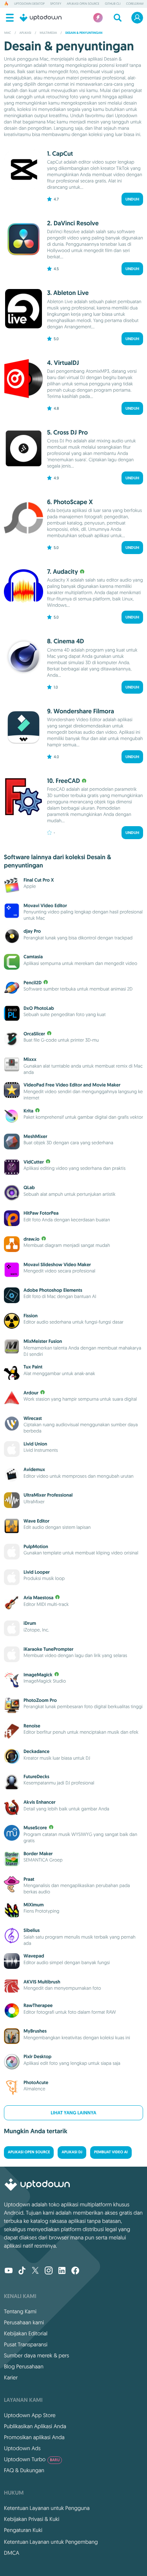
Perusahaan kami (24, 2322)
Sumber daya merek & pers (36, 2355)
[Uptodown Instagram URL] (49, 2271)
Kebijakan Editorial (26, 2333)
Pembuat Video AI (111, 2152)
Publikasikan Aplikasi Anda (35, 2426)
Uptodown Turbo (32, 2459)
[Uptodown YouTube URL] (9, 2271)
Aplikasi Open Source (83, 4)
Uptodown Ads (22, 2448)
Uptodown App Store (30, 2415)
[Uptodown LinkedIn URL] (62, 2271)
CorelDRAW (135, 4)
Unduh (132, 199)
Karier (11, 2377)
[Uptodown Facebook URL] (75, 2271)
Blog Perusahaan (24, 2366)
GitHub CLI (113, 4)
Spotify (56, 4)
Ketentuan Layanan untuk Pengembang (51, 2542)
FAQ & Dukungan (24, 2470)
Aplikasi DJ (72, 2152)
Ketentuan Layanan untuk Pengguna (47, 2508)
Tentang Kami (20, 2311)
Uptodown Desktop (29, 4)
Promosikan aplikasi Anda (34, 2437)
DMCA (12, 2553)
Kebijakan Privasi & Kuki (32, 2519)
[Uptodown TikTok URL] (22, 2271)
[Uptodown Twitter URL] (35, 2271)
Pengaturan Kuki (23, 2530)
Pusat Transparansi (26, 2344)
